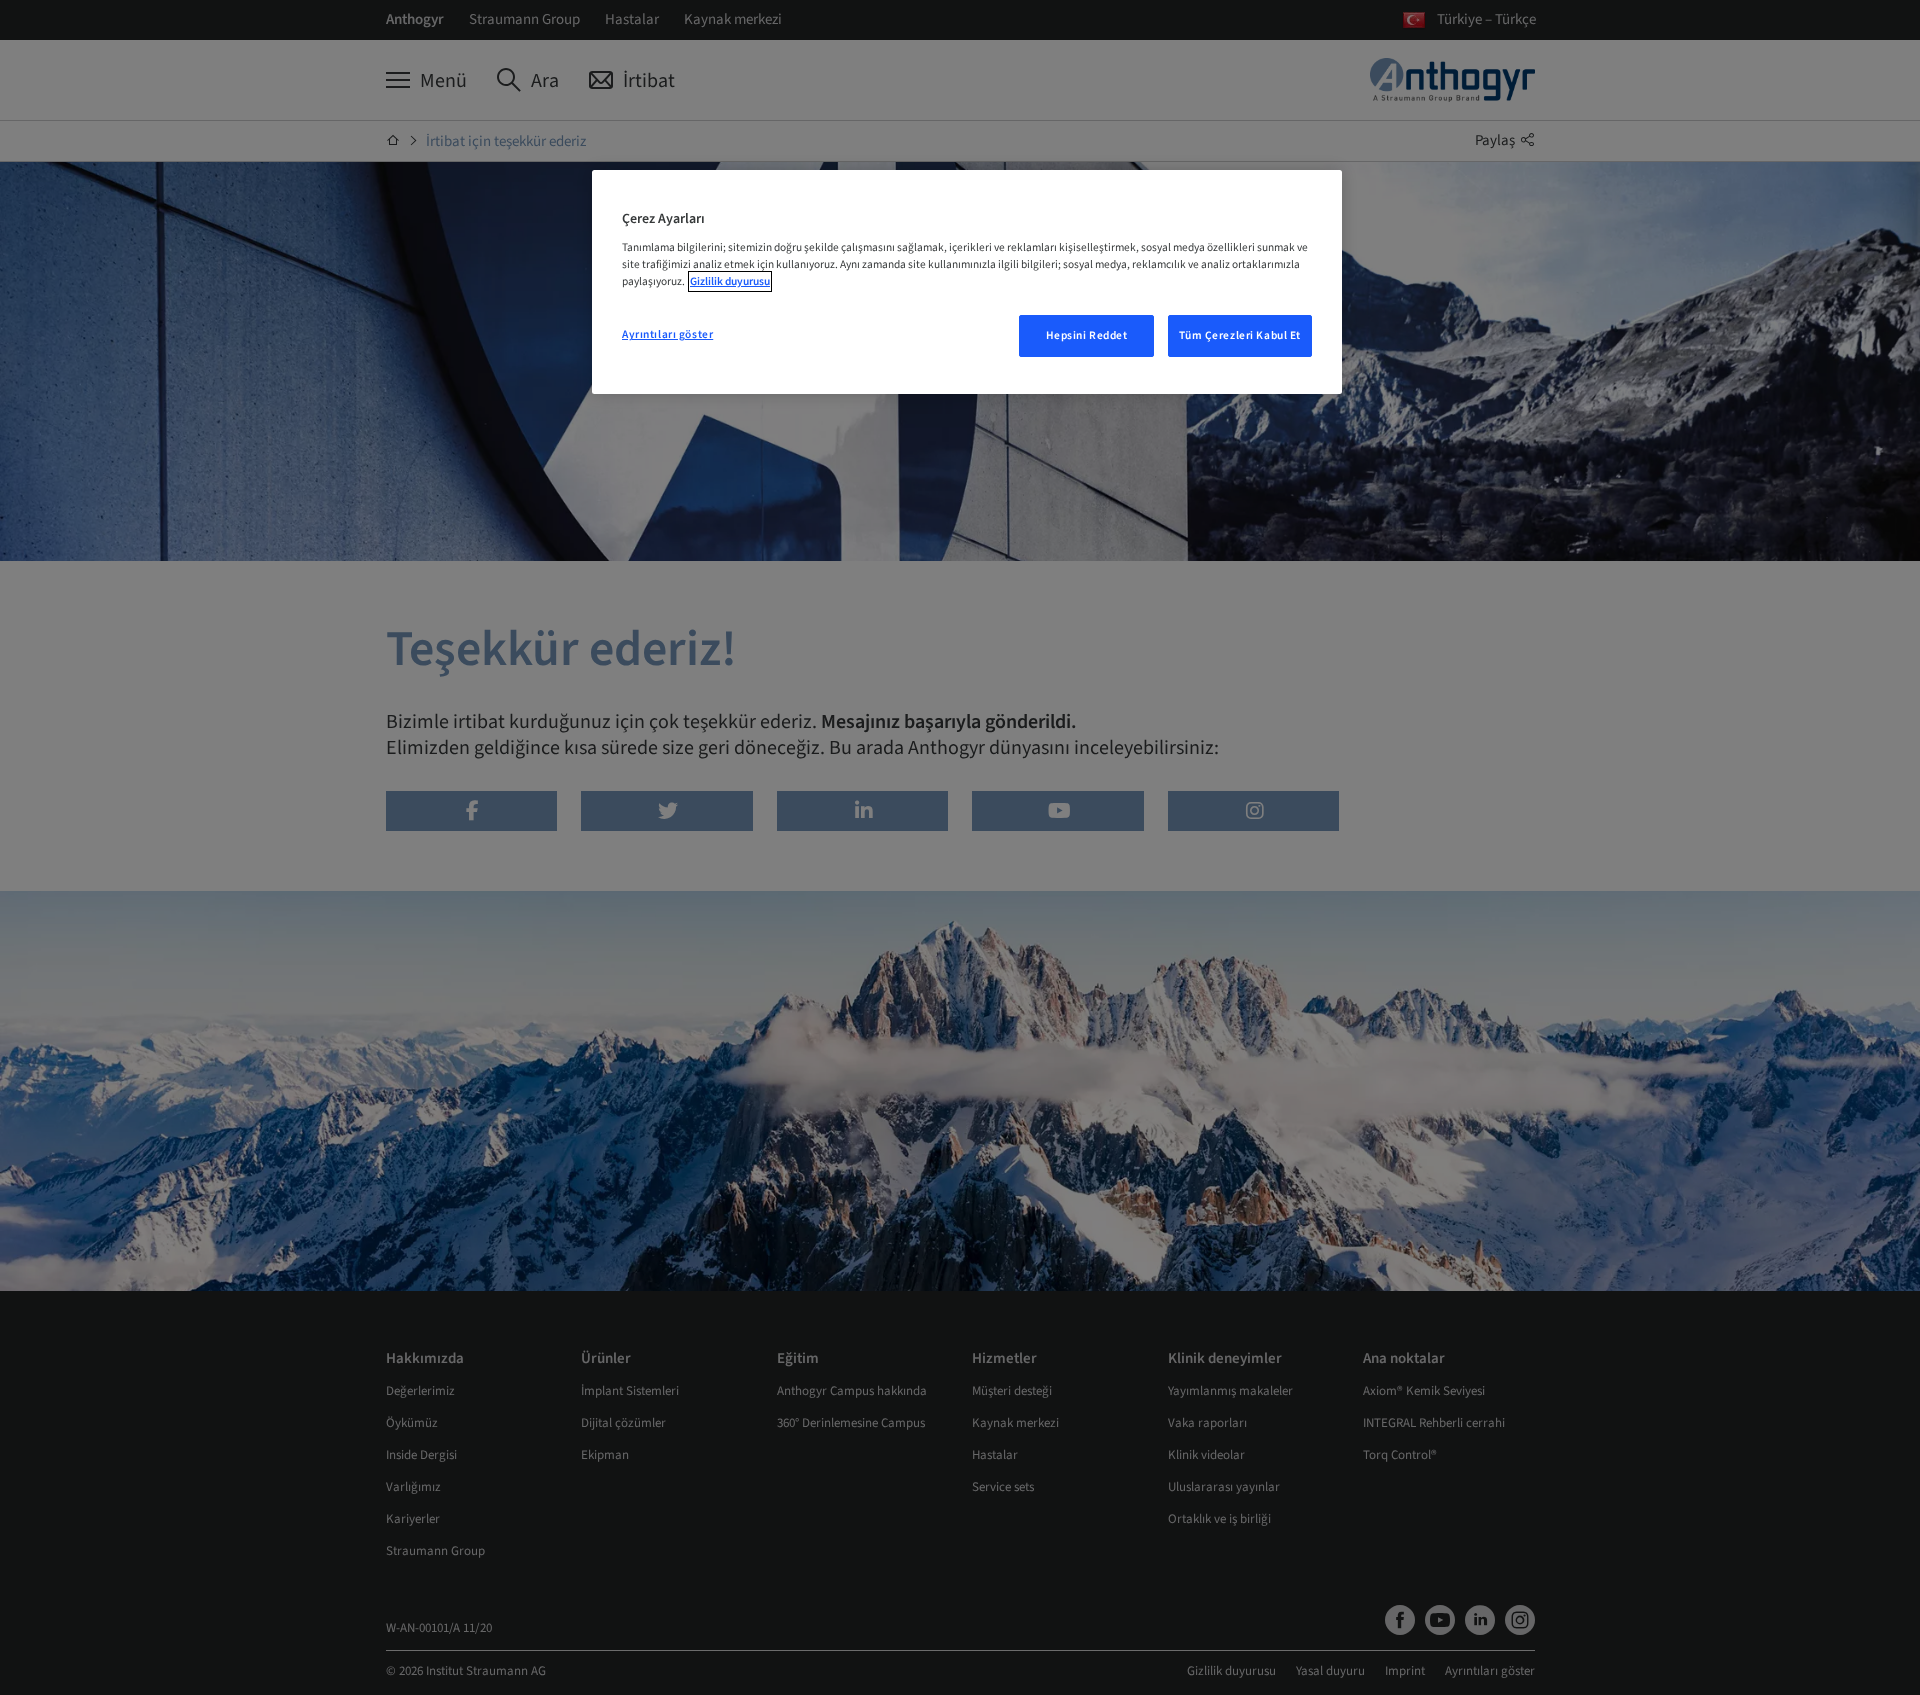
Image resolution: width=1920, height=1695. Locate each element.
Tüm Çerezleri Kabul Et (1240, 335)
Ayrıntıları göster (667, 334)
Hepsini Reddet (1087, 335)
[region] (967, 282)
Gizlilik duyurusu (730, 281)
